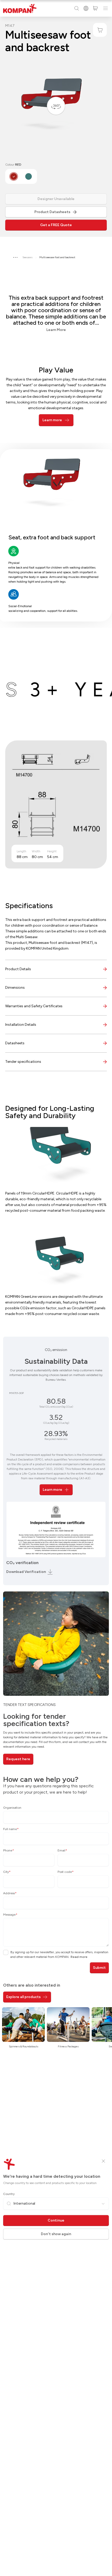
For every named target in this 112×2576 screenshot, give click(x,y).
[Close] (103, 2161)
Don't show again (56, 2234)
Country (9, 2194)
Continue (56, 2220)
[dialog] (56, 1288)
